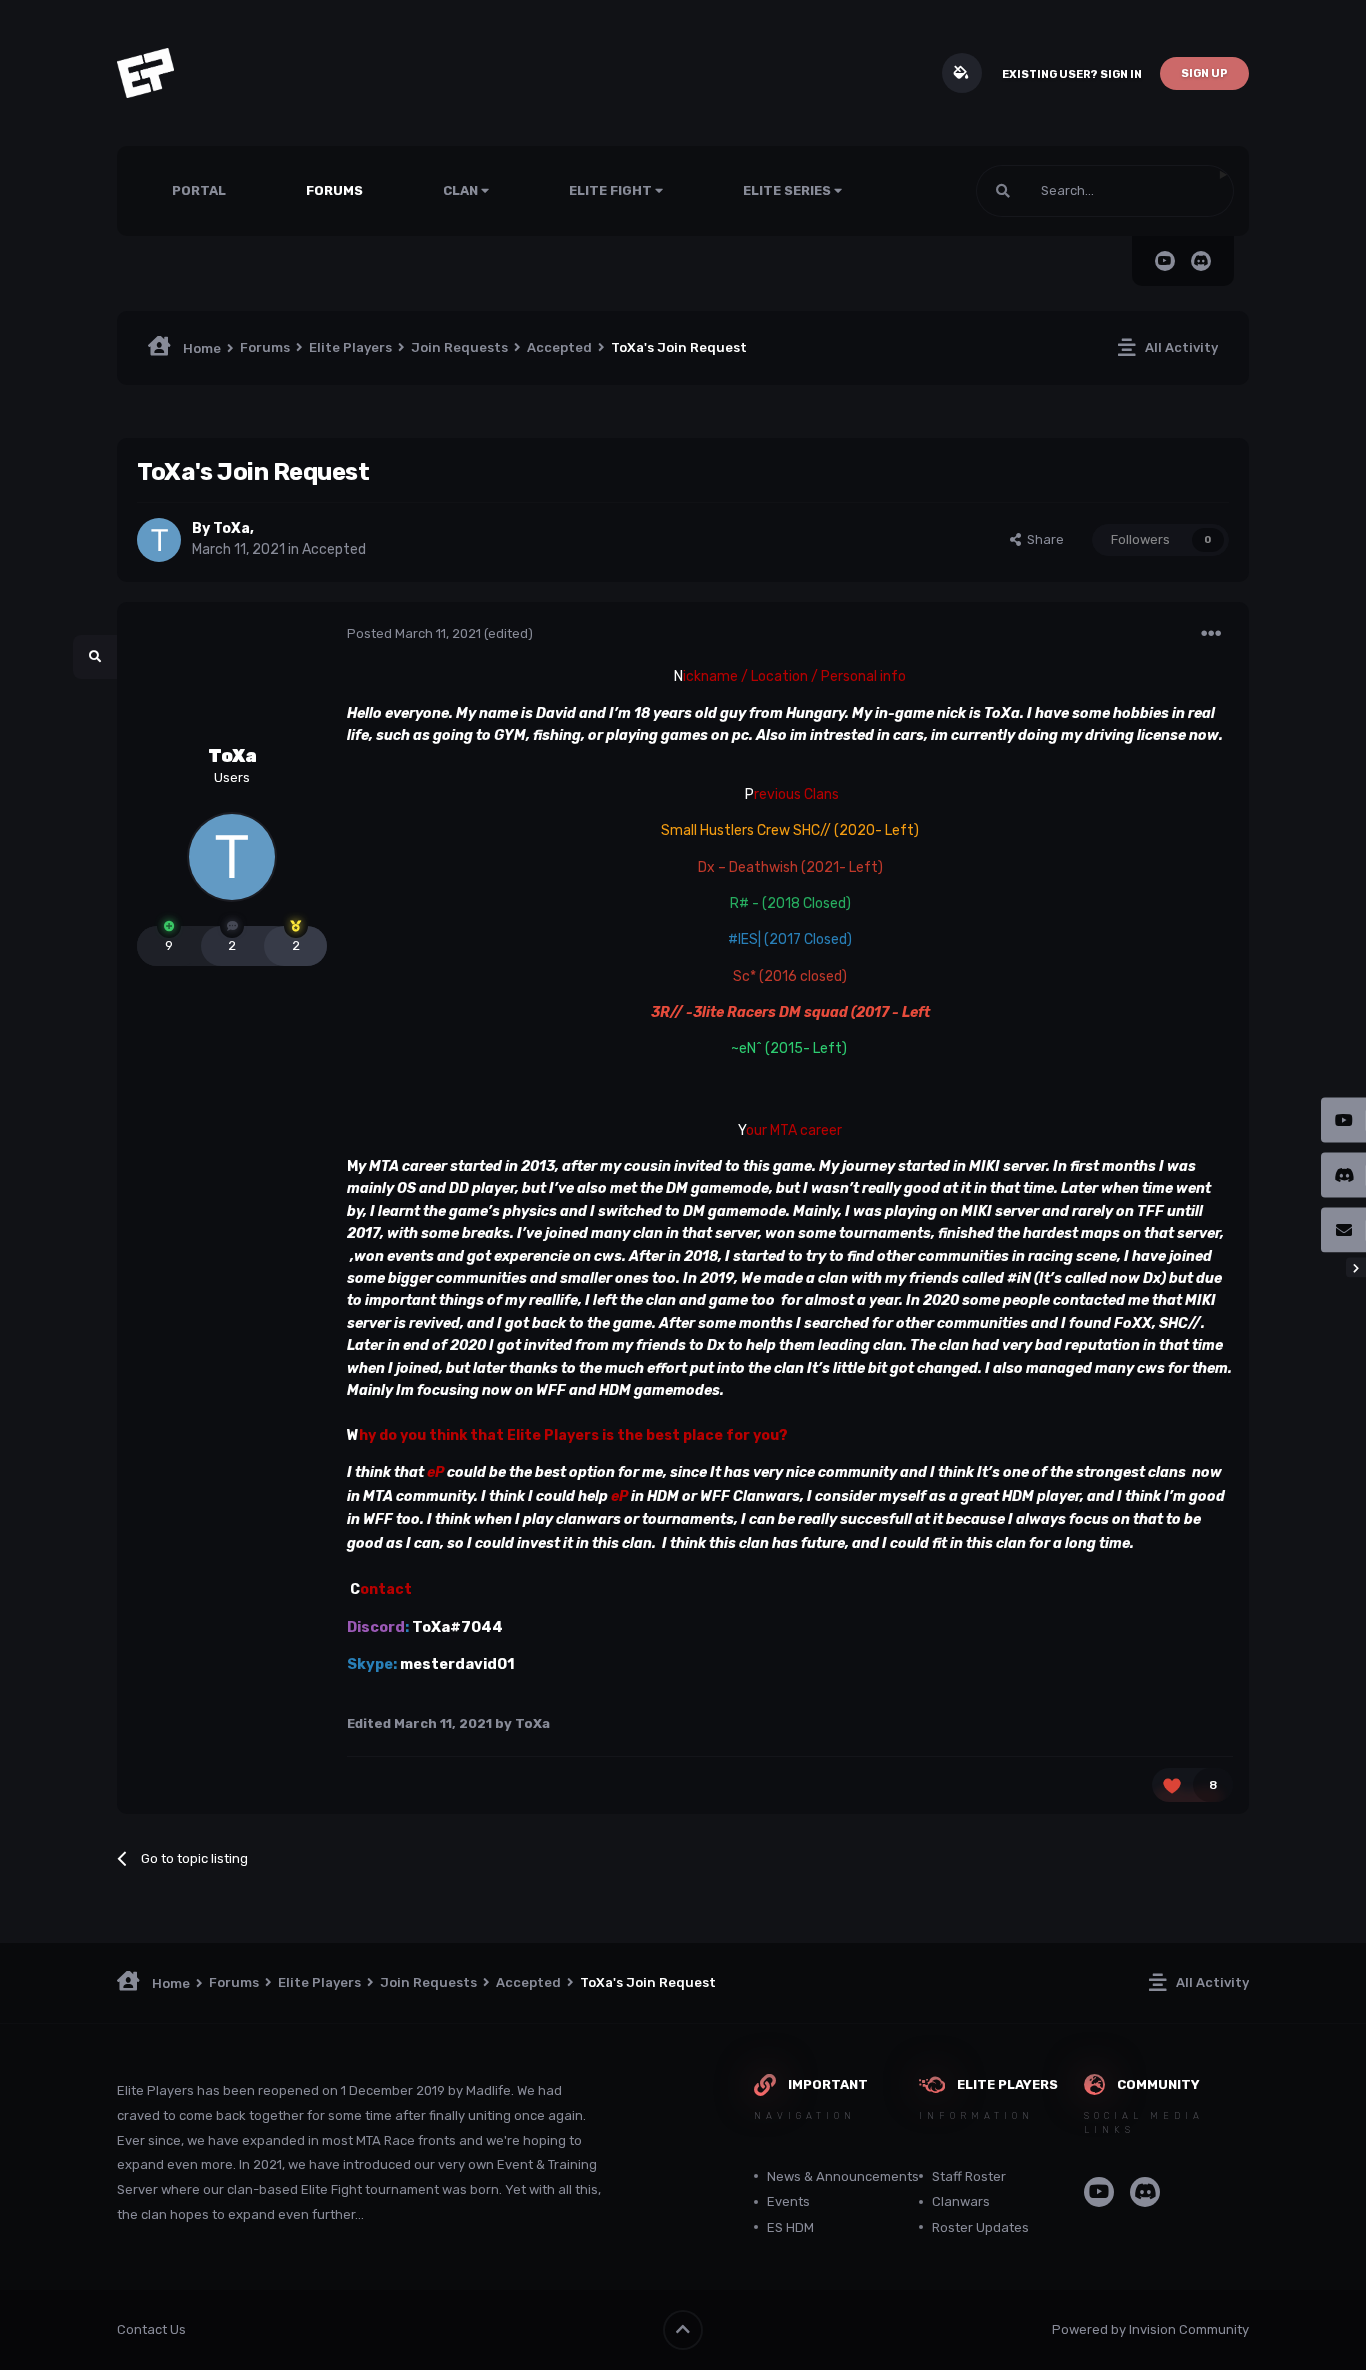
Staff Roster (969, 2176)
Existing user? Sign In (1072, 74)
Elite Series (788, 190)
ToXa (231, 528)
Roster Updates (980, 2227)
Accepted (334, 549)
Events (788, 2201)
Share (1042, 539)
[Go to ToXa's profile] (159, 540)
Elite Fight (612, 190)
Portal (199, 190)
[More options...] (1211, 634)
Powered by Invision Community (1150, 2329)
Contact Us (151, 2329)
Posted (414, 633)
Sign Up (1204, 73)
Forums (334, 190)
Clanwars (961, 2201)
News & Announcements (843, 2176)
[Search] (1003, 191)
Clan (462, 190)
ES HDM (790, 2227)
